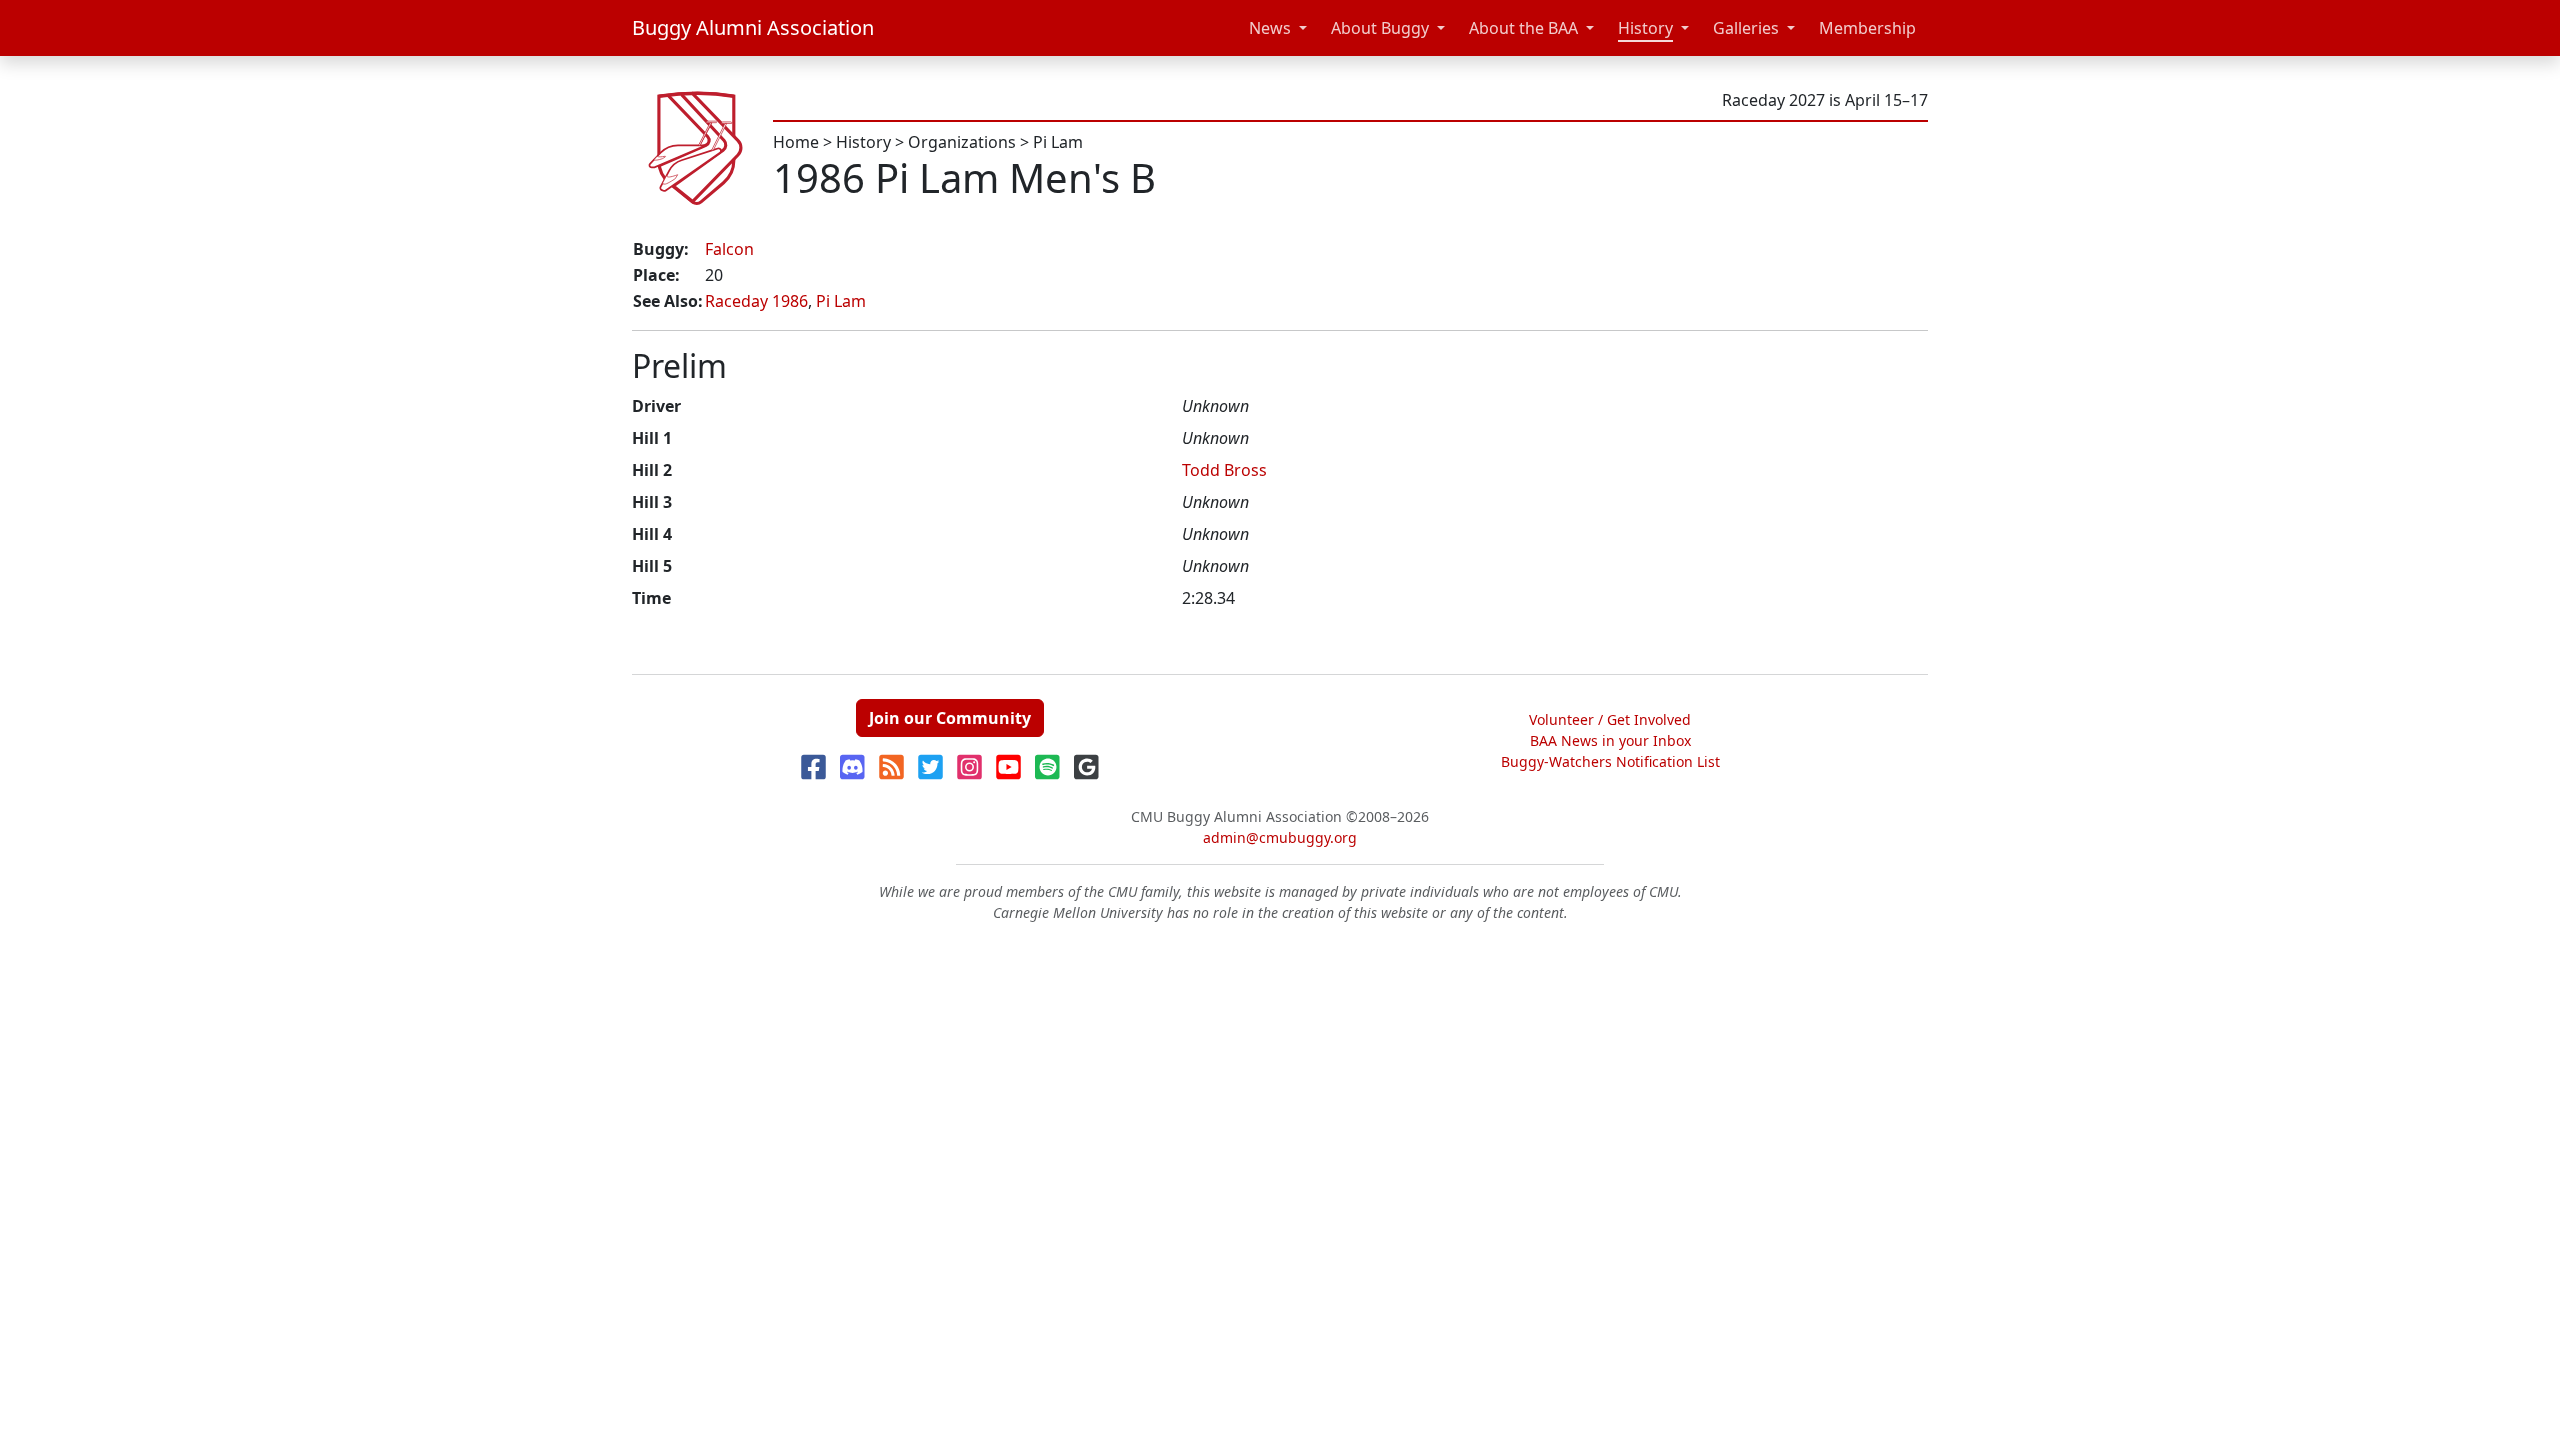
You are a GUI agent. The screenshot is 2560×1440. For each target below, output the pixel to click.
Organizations (962, 142)
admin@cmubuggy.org (1280, 837)
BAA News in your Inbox (1610, 740)
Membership (1867, 28)
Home (796, 142)
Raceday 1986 (756, 301)
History (1645, 28)
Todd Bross (1224, 470)
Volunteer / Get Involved (1610, 719)
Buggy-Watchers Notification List (1610, 761)
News (1270, 28)
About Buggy (1380, 28)
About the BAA (1523, 28)
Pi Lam (1058, 142)
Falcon (729, 249)
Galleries (1746, 28)
